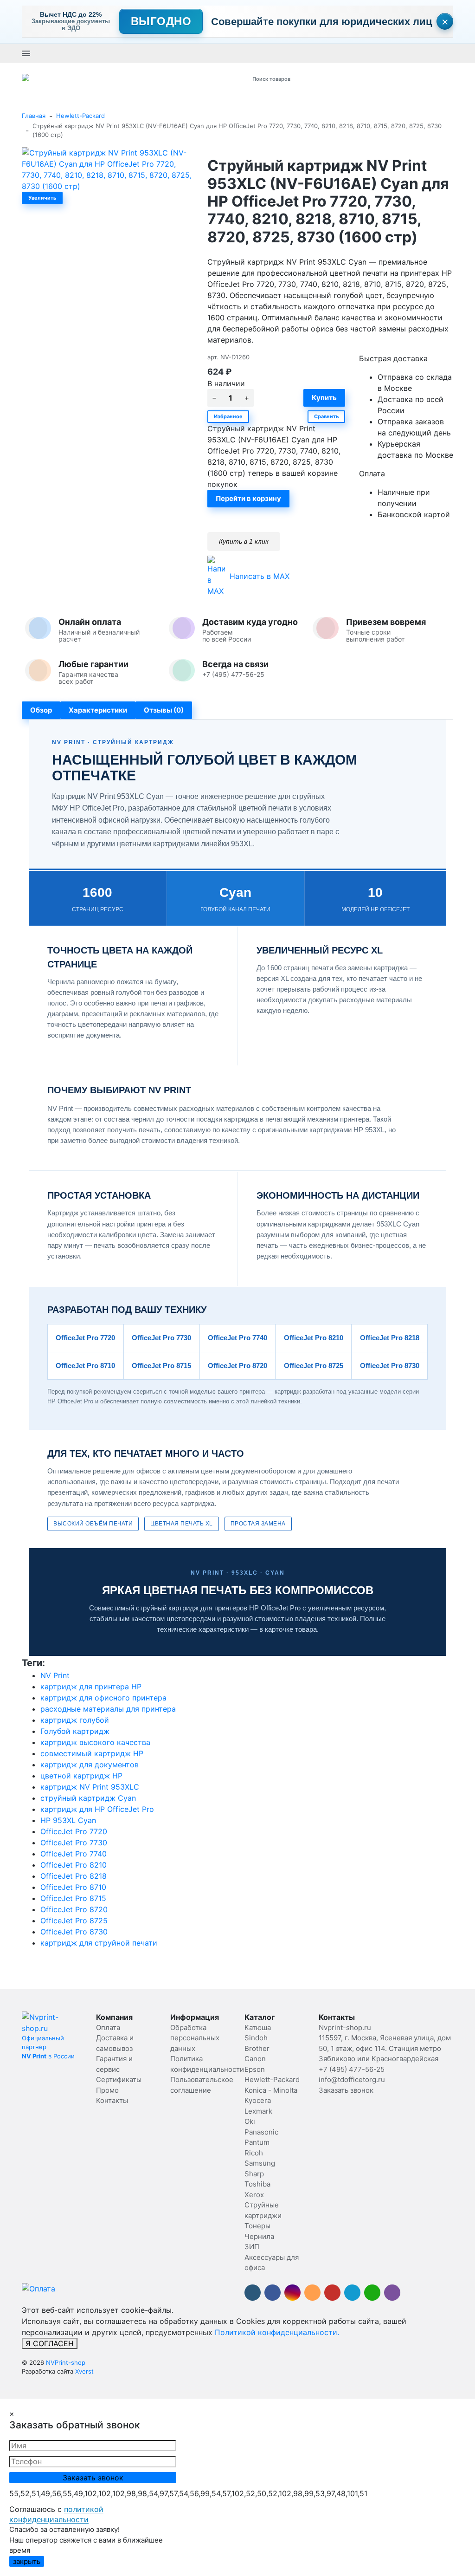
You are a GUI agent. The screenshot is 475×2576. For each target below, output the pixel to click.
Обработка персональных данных (195, 2038)
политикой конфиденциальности (56, 2514)
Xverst (84, 2371)
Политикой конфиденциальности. (277, 2332)
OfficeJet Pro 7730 (74, 1843)
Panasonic (261, 2132)
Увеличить (42, 198)
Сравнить (326, 416)
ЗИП (252, 2247)
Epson (255, 2069)
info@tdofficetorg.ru (352, 2080)
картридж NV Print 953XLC (90, 1787)
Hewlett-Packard (80, 116)
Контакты (112, 2100)
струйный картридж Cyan (88, 1798)
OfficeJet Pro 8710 (73, 1887)
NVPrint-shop (66, 2362)
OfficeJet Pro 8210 (74, 1865)
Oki (250, 2121)
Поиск (347, 79)
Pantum (257, 2142)
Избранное (228, 416)
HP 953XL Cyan (68, 1820)
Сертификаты (119, 2080)
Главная (34, 116)
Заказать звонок (243, 53)
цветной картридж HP (81, 1776)
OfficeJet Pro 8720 (74, 1909)
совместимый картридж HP (92, 1753)
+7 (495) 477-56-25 (185, 53)
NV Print (55, 1675)
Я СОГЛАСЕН (50, 2343)
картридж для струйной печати (99, 1943)
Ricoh (254, 2153)
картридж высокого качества (95, 1742)
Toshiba (257, 2184)
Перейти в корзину (248, 498)
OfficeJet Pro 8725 (74, 1921)
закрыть (27, 2561)
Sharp (254, 2174)
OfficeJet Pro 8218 (74, 1876)
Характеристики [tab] (98, 710)
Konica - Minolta (271, 2090)
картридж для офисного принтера (103, 1698)
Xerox (254, 2195)
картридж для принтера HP (91, 1687)
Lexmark (258, 2111)
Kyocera (258, 2100)
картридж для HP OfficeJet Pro (97, 1809)
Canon (255, 2059)
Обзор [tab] (41, 710)
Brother (257, 2048)
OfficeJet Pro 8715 (73, 1898)
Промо (107, 2090)
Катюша (258, 2028)
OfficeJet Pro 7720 (74, 1831)
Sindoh (256, 2038)
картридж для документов (90, 1765)
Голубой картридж (75, 1731)
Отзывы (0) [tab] (164, 710)
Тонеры (257, 2226)
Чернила (259, 2236)
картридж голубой (75, 1720)
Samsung (260, 2163)
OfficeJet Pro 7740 (74, 1854)
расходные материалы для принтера (108, 1709)
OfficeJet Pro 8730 (74, 1932)
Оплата (108, 2028)
